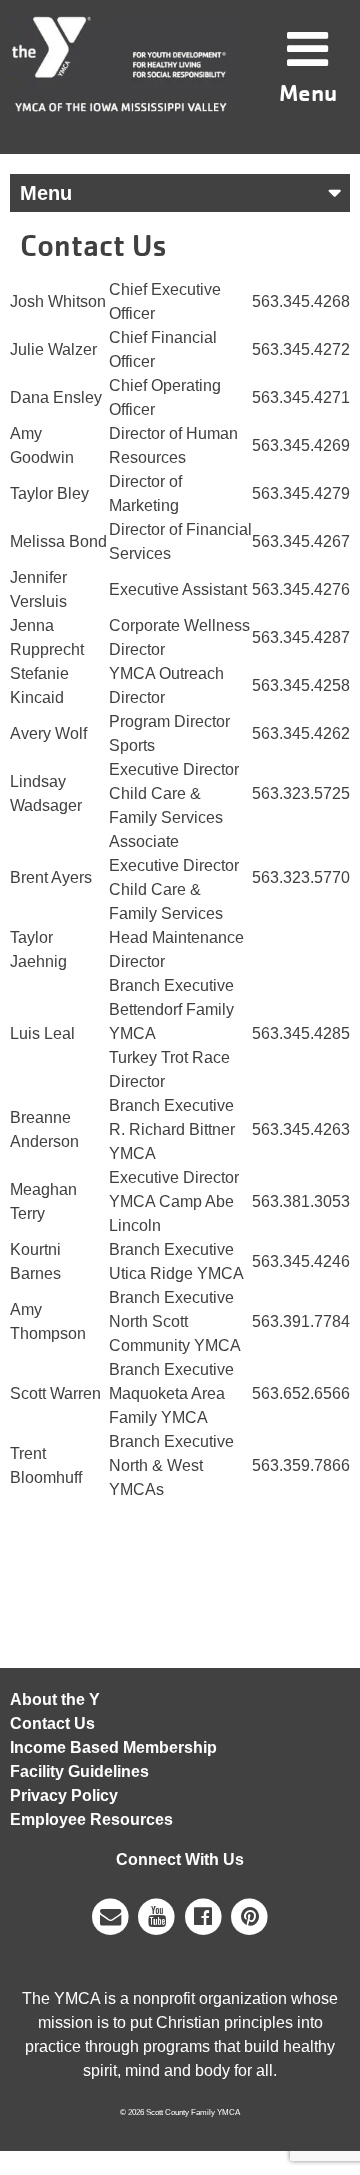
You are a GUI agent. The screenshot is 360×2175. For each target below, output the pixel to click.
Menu (308, 92)
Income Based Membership (113, 1747)
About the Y (55, 1699)
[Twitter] (250, 1915)
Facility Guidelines (79, 1771)
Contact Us (52, 1723)
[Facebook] (203, 1915)
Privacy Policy (64, 1795)
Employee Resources (91, 1819)
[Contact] (110, 1915)
